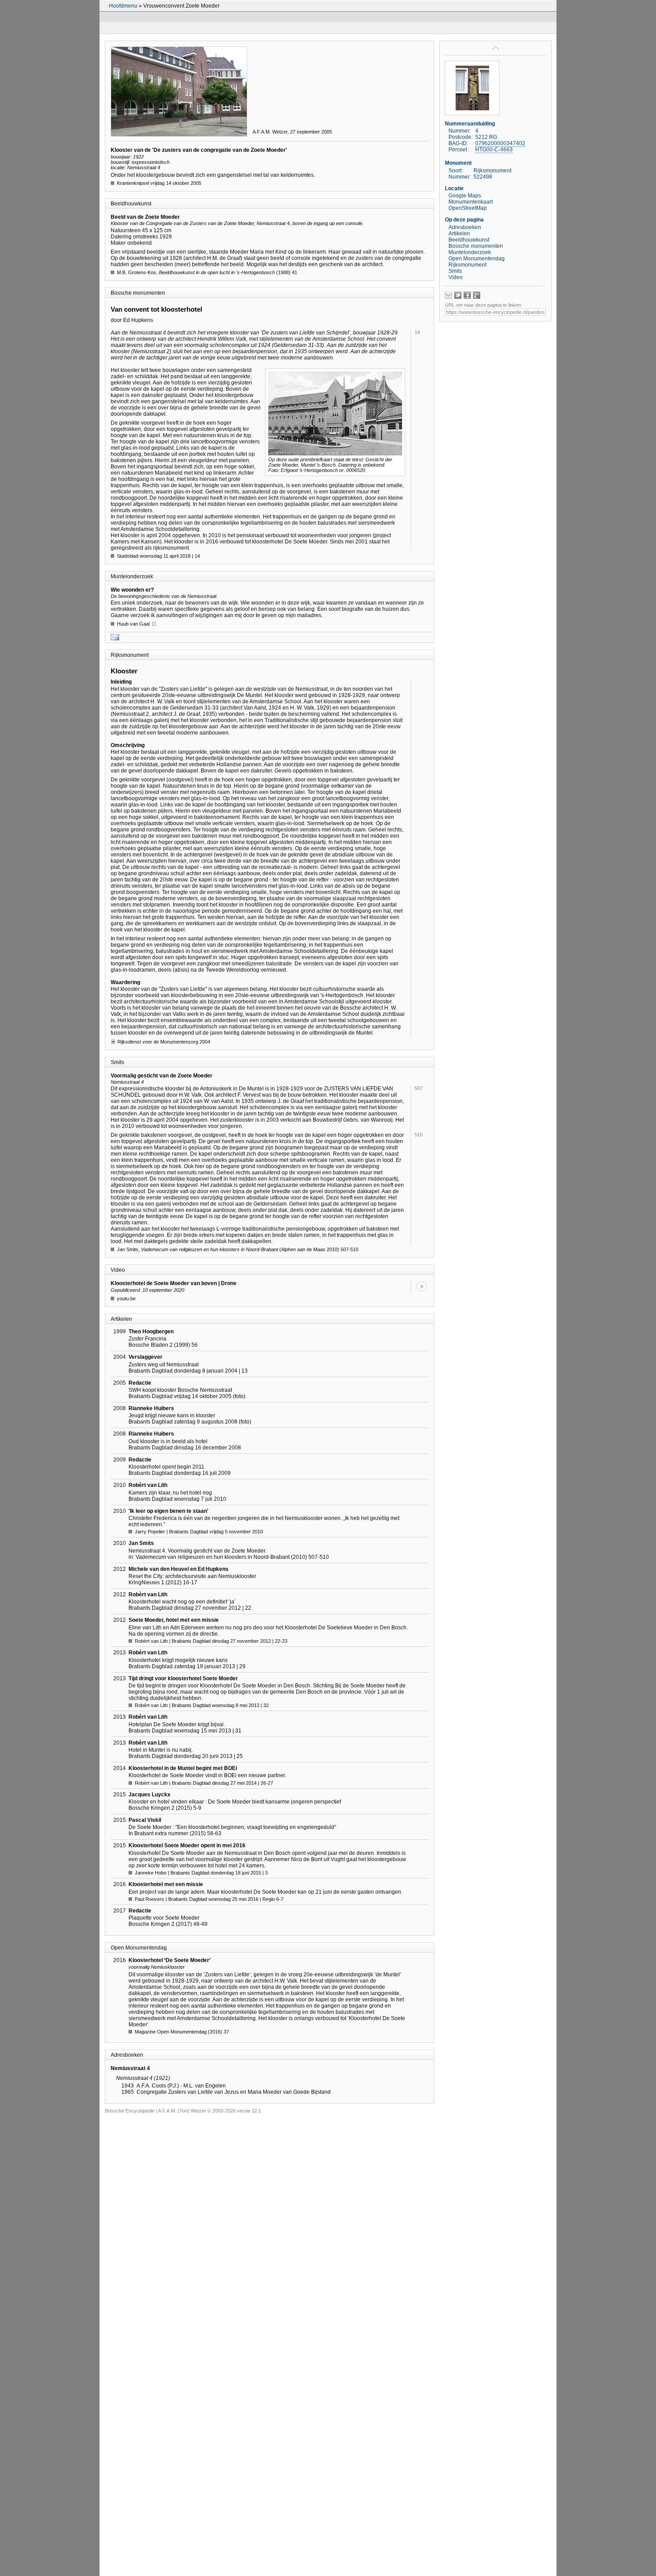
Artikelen (459, 234)
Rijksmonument (467, 265)
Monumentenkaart (471, 202)
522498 (483, 177)
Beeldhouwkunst (469, 240)
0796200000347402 (500, 143)
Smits (455, 271)
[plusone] (477, 295)
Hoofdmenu (123, 6)
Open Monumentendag (477, 259)
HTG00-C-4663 (494, 150)
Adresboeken (465, 227)
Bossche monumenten (476, 246)
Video (456, 277)
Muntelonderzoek (470, 252)
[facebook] (467, 295)
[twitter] (458, 295)
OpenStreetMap (468, 208)
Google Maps (465, 196)
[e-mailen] (448, 295)
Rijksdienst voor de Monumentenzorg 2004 (164, 1042)
